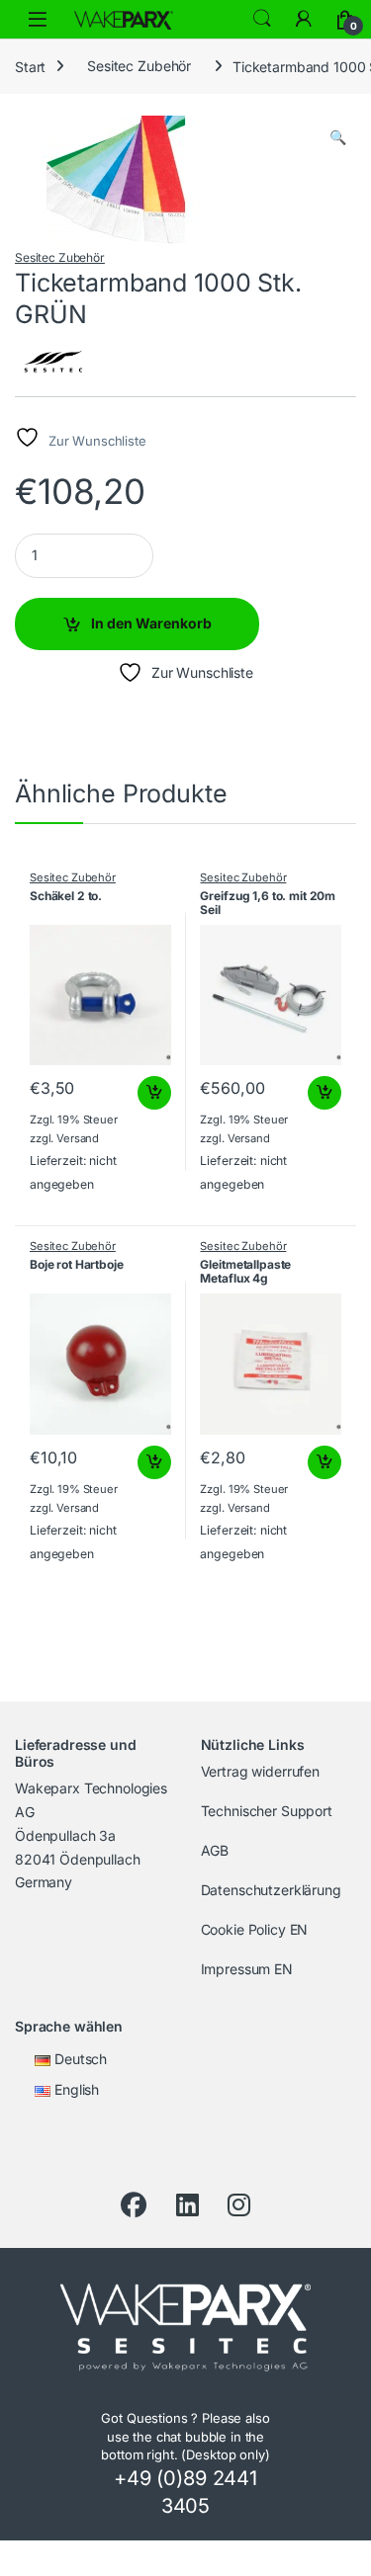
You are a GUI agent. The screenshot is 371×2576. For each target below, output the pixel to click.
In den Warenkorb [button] (136, 1093)
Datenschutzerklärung (271, 1890)
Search (262, 19)
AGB (215, 1850)
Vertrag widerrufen (260, 1771)
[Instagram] (239, 2205)
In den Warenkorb (151, 623)
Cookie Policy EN (255, 1929)
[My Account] (304, 19)
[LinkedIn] (187, 2205)
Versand (78, 1138)
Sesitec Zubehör (139, 66)
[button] (338, 137)
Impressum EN (247, 1969)
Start (30, 66)
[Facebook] (134, 2205)
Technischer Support (267, 1811)
